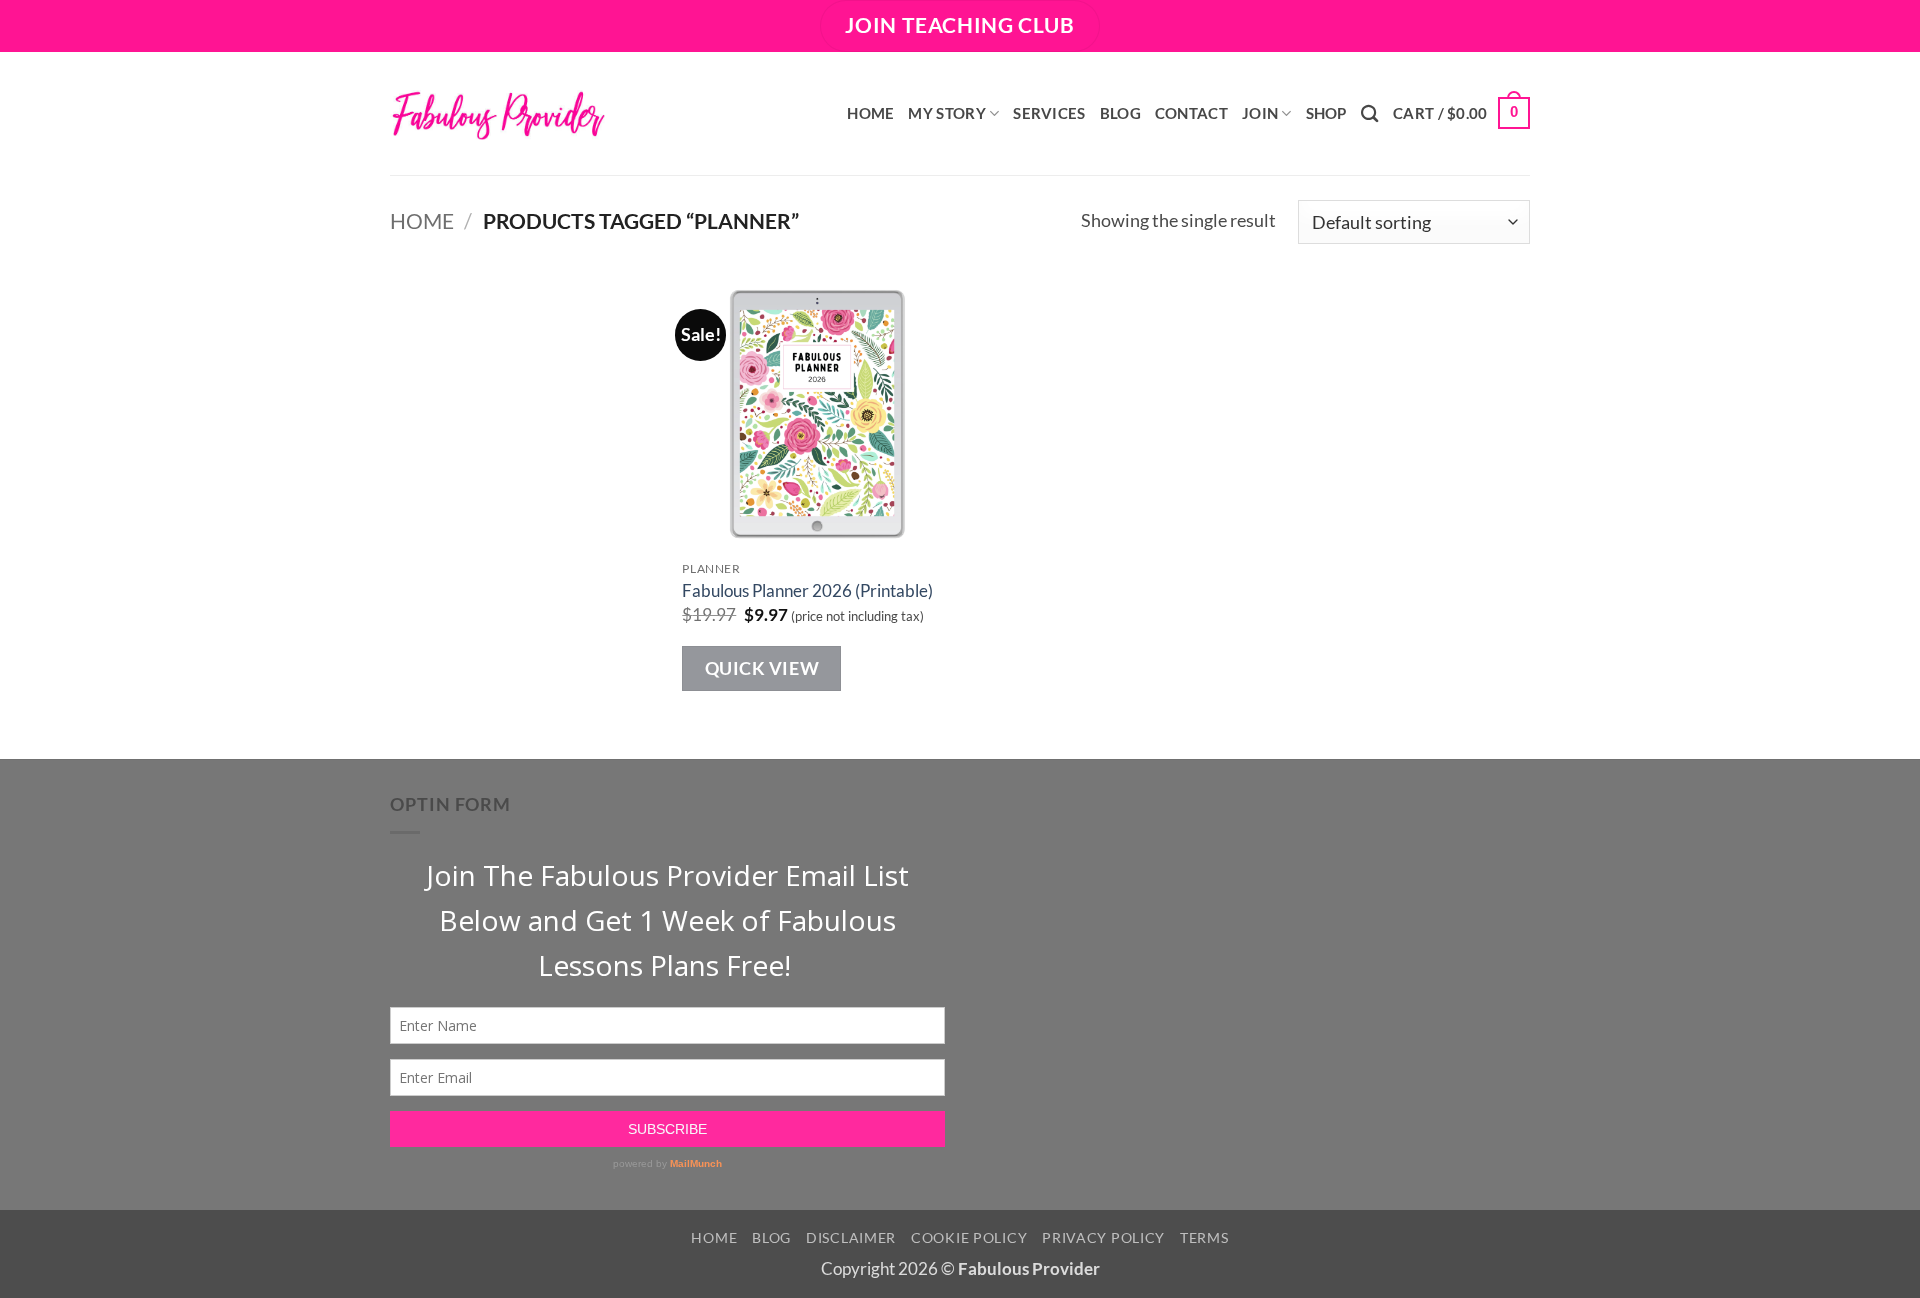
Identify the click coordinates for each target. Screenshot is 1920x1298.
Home (870, 113)
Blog (1120, 113)
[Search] (1370, 113)
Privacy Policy (1103, 1237)
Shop (1326, 113)
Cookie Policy (969, 1237)
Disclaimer (851, 1237)
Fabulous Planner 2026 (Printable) (807, 591)
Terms (1204, 1237)
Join (1260, 113)
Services (1049, 113)
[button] (1461, 113)
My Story (946, 113)
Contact (1191, 113)
